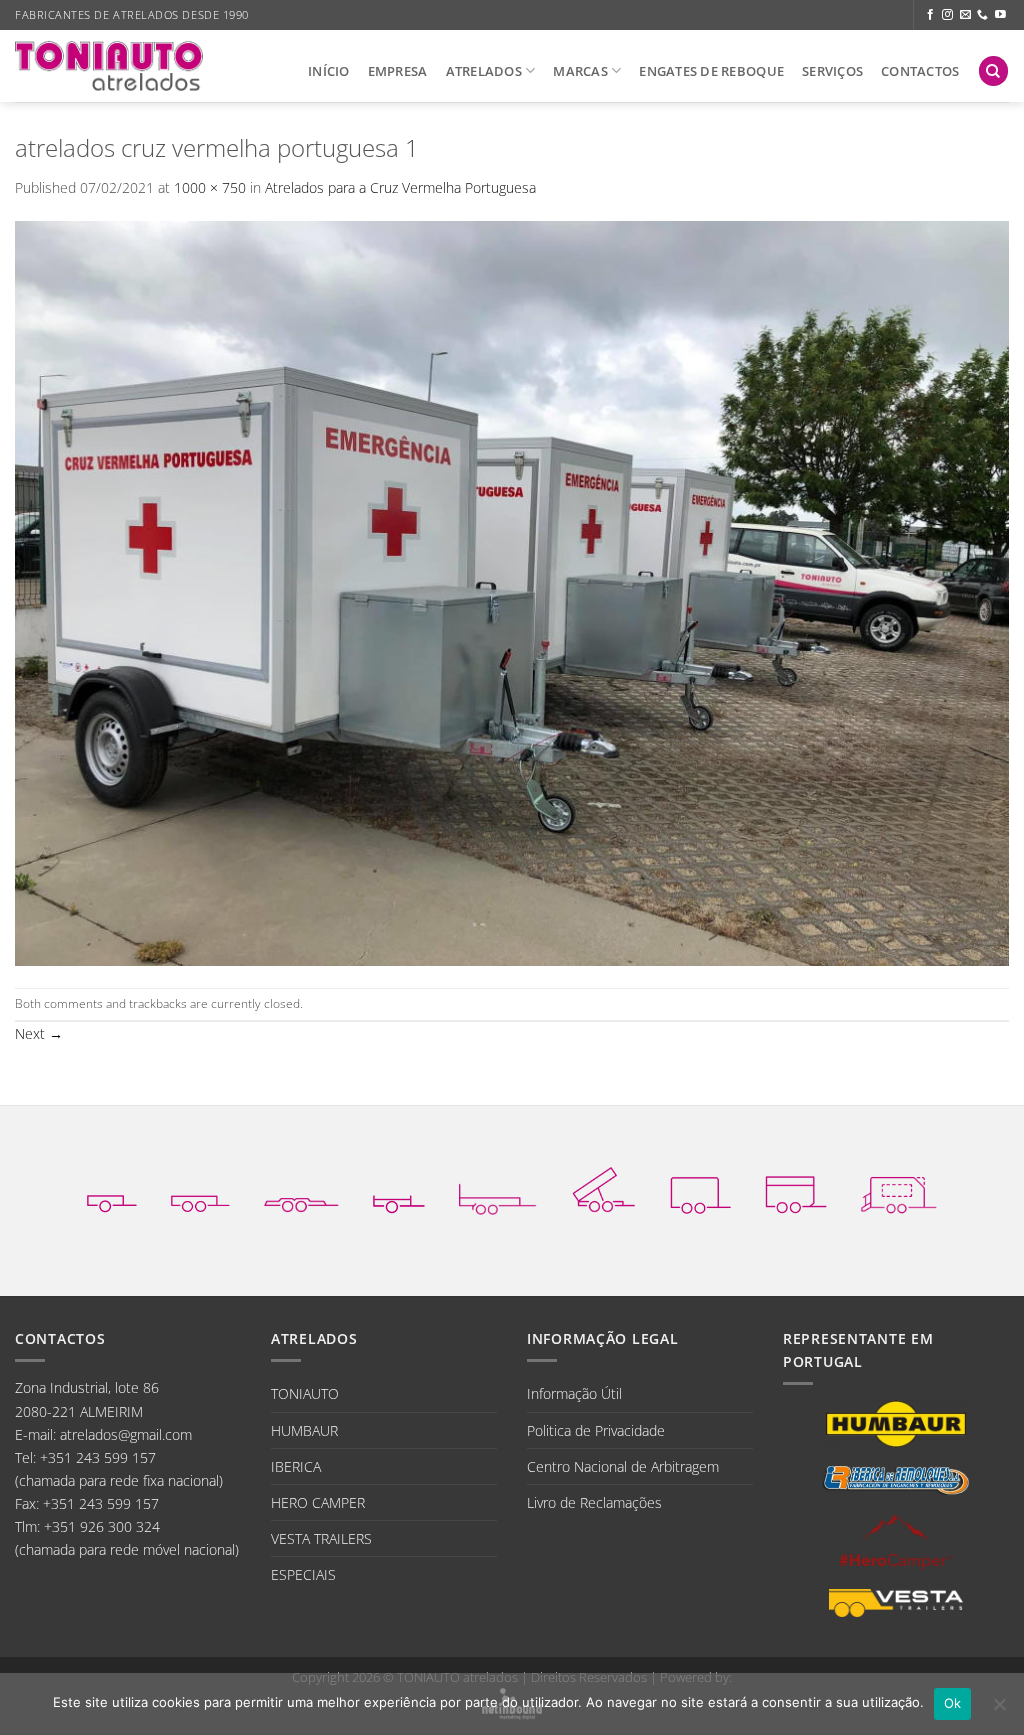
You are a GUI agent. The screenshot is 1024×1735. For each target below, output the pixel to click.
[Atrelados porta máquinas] (498, 1190)
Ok (953, 1703)
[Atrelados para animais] (796, 1190)
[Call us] (982, 15)
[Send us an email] (965, 15)
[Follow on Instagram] (947, 15)
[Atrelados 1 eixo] (112, 1190)
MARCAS (580, 71)
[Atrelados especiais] (899, 1190)
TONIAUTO (305, 1393)
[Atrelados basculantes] (603, 1189)
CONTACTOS (920, 71)
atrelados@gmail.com (126, 1434)
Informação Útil (574, 1393)
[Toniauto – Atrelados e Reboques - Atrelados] (109, 65)
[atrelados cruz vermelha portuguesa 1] (512, 591)
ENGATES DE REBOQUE (711, 71)
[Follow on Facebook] (930, 15)
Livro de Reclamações (594, 1502)
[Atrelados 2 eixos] (200, 1190)
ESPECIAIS (303, 1574)
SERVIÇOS (832, 71)
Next (39, 1033)
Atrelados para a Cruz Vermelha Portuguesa (400, 187)
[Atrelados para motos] (399, 1190)
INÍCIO (329, 71)
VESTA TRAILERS (321, 1538)
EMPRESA (398, 71)
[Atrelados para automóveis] (301, 1190)
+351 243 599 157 (98, 1457)
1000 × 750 (210, 187)
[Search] (993, 71)
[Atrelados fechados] (700, 1189)
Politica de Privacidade (596, 1430)
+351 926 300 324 (102, 1526)
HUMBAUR (304, 1430)
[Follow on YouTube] (1000, 15)
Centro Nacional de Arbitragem (623, 1466)
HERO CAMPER (318, 1502)
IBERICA (296, 1466)
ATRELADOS (484, 71)
